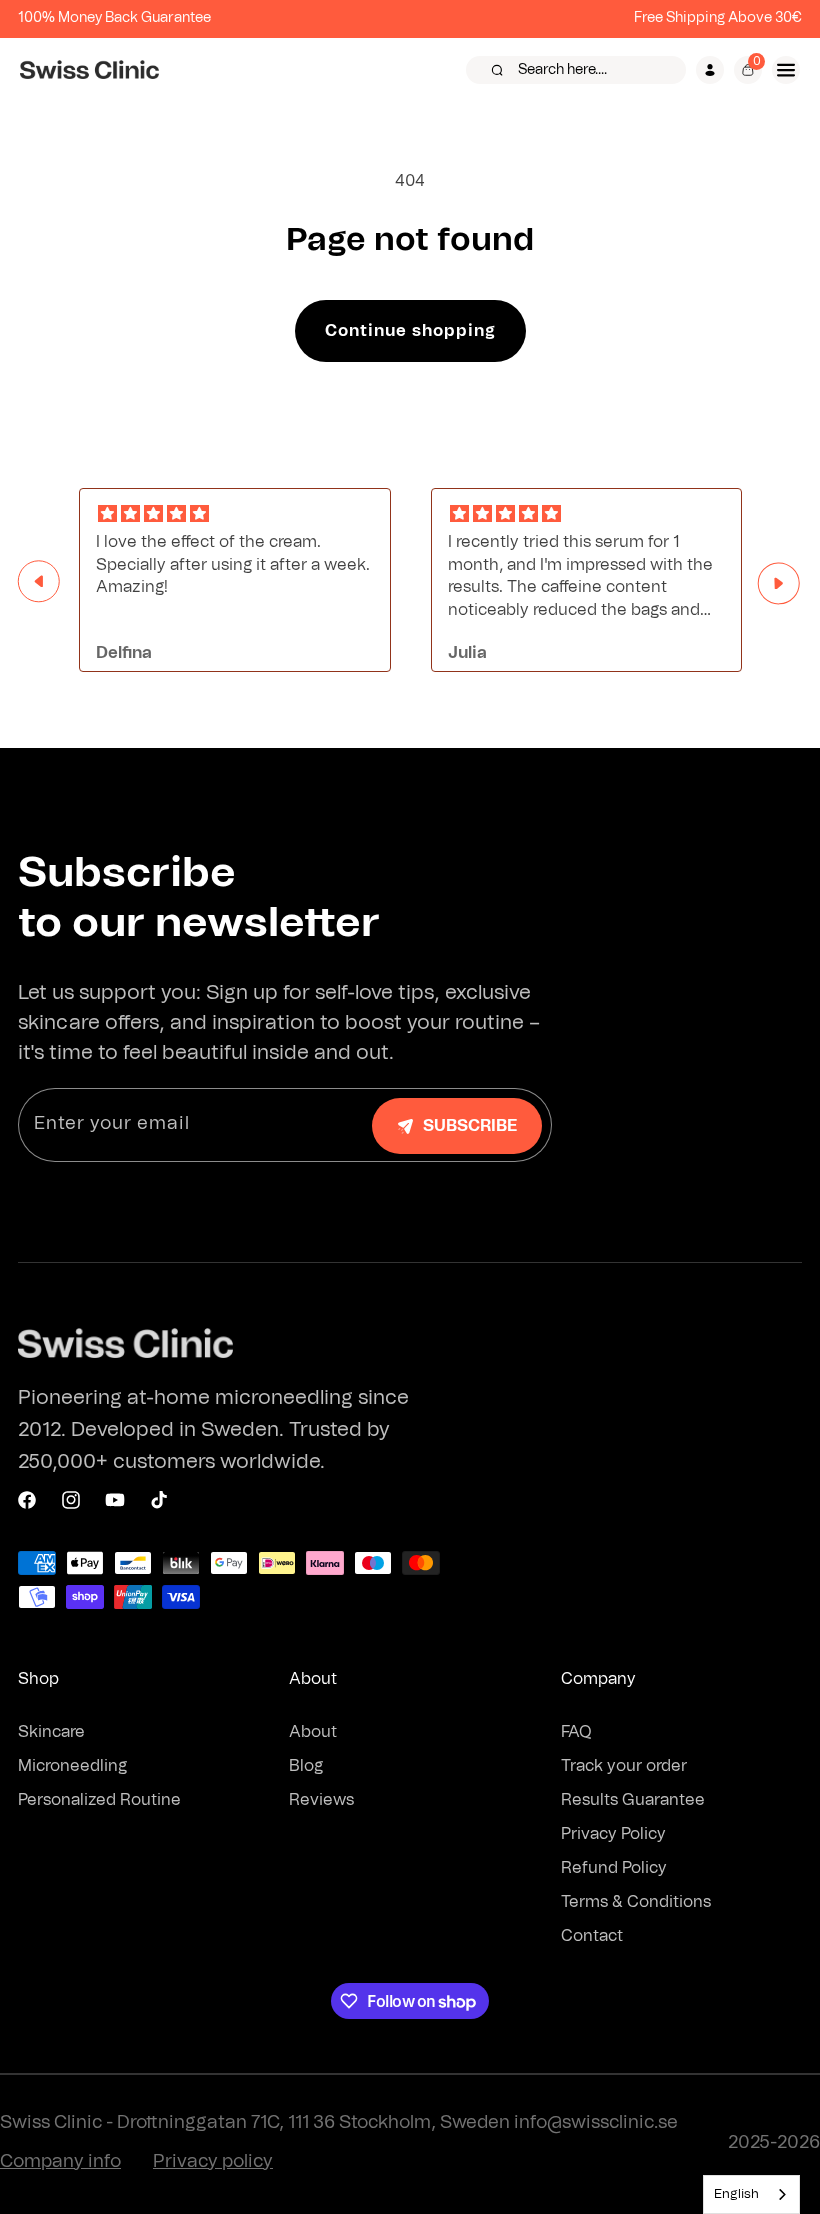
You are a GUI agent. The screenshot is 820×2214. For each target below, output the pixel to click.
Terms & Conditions (636, 1902)
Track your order (624, 1766)
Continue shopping (410, 331)
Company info (60, 2162)
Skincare (51, 1732)
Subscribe (470, 1126)
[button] (576, 70)
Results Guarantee (633, 1800)
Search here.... (562, 70)
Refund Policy (614, 1868)
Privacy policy (213, 2162)
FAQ (576, 1732)
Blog (306, 1766)
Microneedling (72, 1766)
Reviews (321, 1800)
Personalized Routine (99, 1800)
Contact (592, 1936)
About (313, 1732)
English (736, 2194)
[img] (235, 514)
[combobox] (751, 2194)
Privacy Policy (613, 1834)
